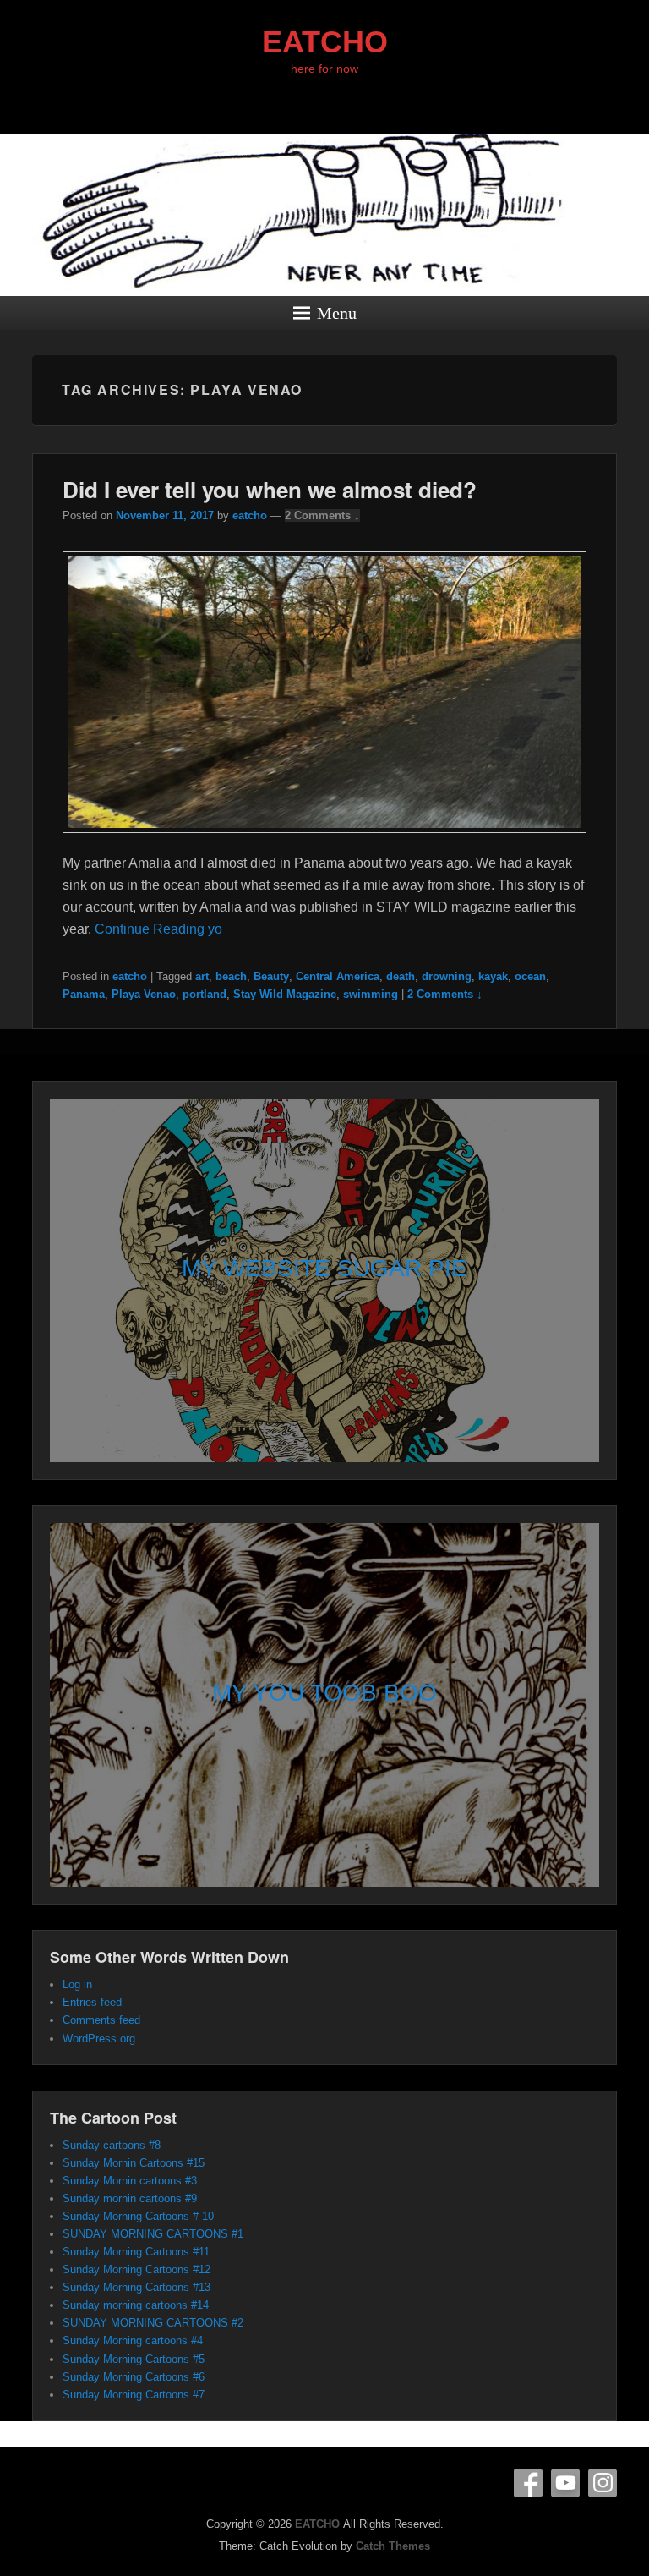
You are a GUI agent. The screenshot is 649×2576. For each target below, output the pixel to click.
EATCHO (325, 42)
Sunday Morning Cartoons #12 (136, 2269)
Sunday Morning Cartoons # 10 (138, 2216)
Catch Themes (393, 2546)
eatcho (250, 515)
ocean (530, 976)
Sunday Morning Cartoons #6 (134, 2377)
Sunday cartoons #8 (112, 2145)
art (202, 976)
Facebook (528, 2483)
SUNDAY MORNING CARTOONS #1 (153, 2234)
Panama (84, 994)
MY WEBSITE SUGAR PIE (324, 1268)
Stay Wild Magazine (285, 994)
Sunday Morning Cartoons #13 (136, 2287)
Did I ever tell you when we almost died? (270, 489)
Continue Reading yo (158, 929)
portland (205, 994)
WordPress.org (99, 2039)
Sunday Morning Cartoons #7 (134, 2395)
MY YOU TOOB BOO (324, 1693)
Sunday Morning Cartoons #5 (134, 2359)
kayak (493, 976)
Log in (77, 1984)
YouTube (565, 2483)
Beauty (271, 976)
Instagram (603, 2483)
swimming (371, 994)
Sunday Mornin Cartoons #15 (134, 2163)
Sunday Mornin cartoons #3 (130, 2181)
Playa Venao (144, 994)
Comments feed (101, 2020)
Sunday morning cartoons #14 (136, 2305)
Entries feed (92, 2002)
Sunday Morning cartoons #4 (133, 2340)
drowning (447, 976)
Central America (338, 976)
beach (231, 976)
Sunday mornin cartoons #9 (130, 2198)
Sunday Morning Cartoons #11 (136, 2252)
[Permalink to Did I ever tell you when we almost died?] (324, 841)
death (401, 976)
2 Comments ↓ (322, 515)
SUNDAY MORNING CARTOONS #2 (153, 2323)
